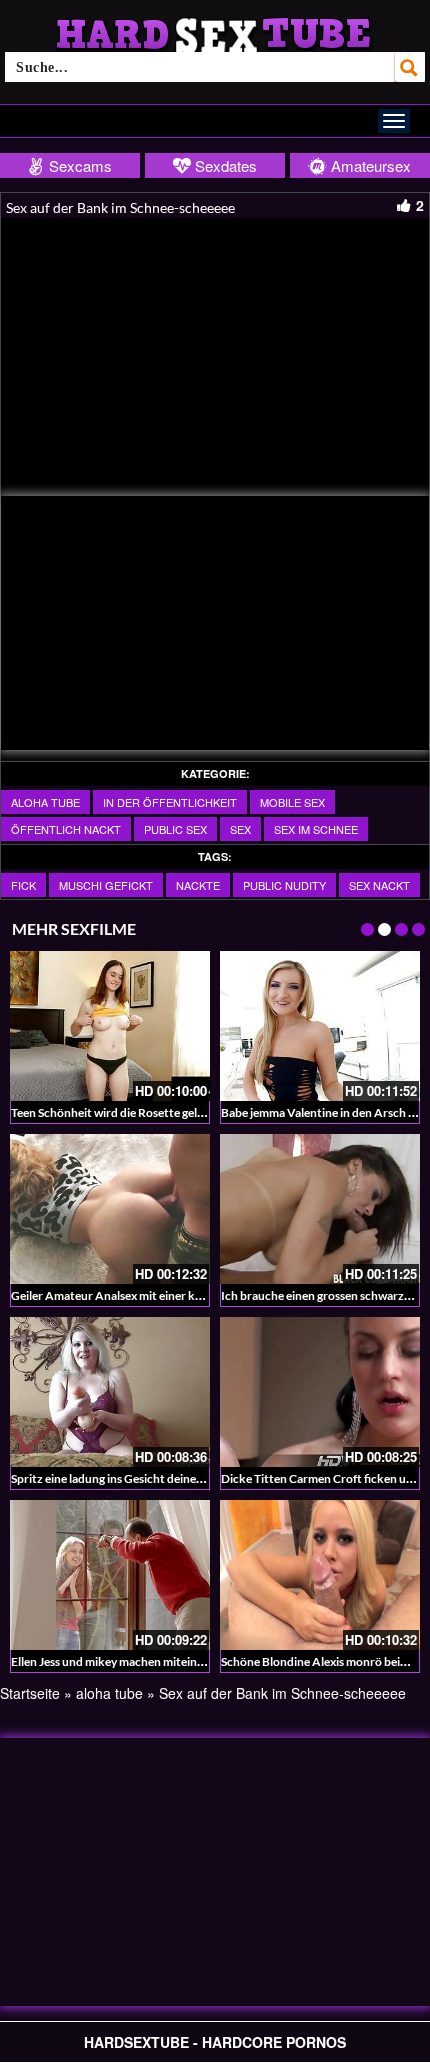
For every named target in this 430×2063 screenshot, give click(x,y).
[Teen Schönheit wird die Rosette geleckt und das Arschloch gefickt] (110, 1026)
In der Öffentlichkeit (170, 802)
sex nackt (379, 885)
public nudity (284, 885)
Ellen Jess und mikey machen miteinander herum (138, 1661)
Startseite (30, 1693)
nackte (198, 885)
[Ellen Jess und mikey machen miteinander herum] (110, 1575)
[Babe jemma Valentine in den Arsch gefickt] (320, 1026)
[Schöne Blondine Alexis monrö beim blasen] (320, 1575)
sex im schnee (316, 829)
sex (240, 829)
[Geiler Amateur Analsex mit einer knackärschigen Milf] (110, 1209)
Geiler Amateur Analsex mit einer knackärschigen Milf (153, 1295)
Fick (23, 885)
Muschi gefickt (106, 885)
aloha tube (45, 802)
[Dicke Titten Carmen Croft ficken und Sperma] (320, 1392)
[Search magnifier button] (410, 67)
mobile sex (292, 802)
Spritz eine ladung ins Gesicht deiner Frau (119, 1478)
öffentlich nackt (66, 829)
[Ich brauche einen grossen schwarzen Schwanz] (320, 1209)
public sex (175, 829)
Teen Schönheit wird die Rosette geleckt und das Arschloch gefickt (185, 1112)
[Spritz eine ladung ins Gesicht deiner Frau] (110, 1392)
